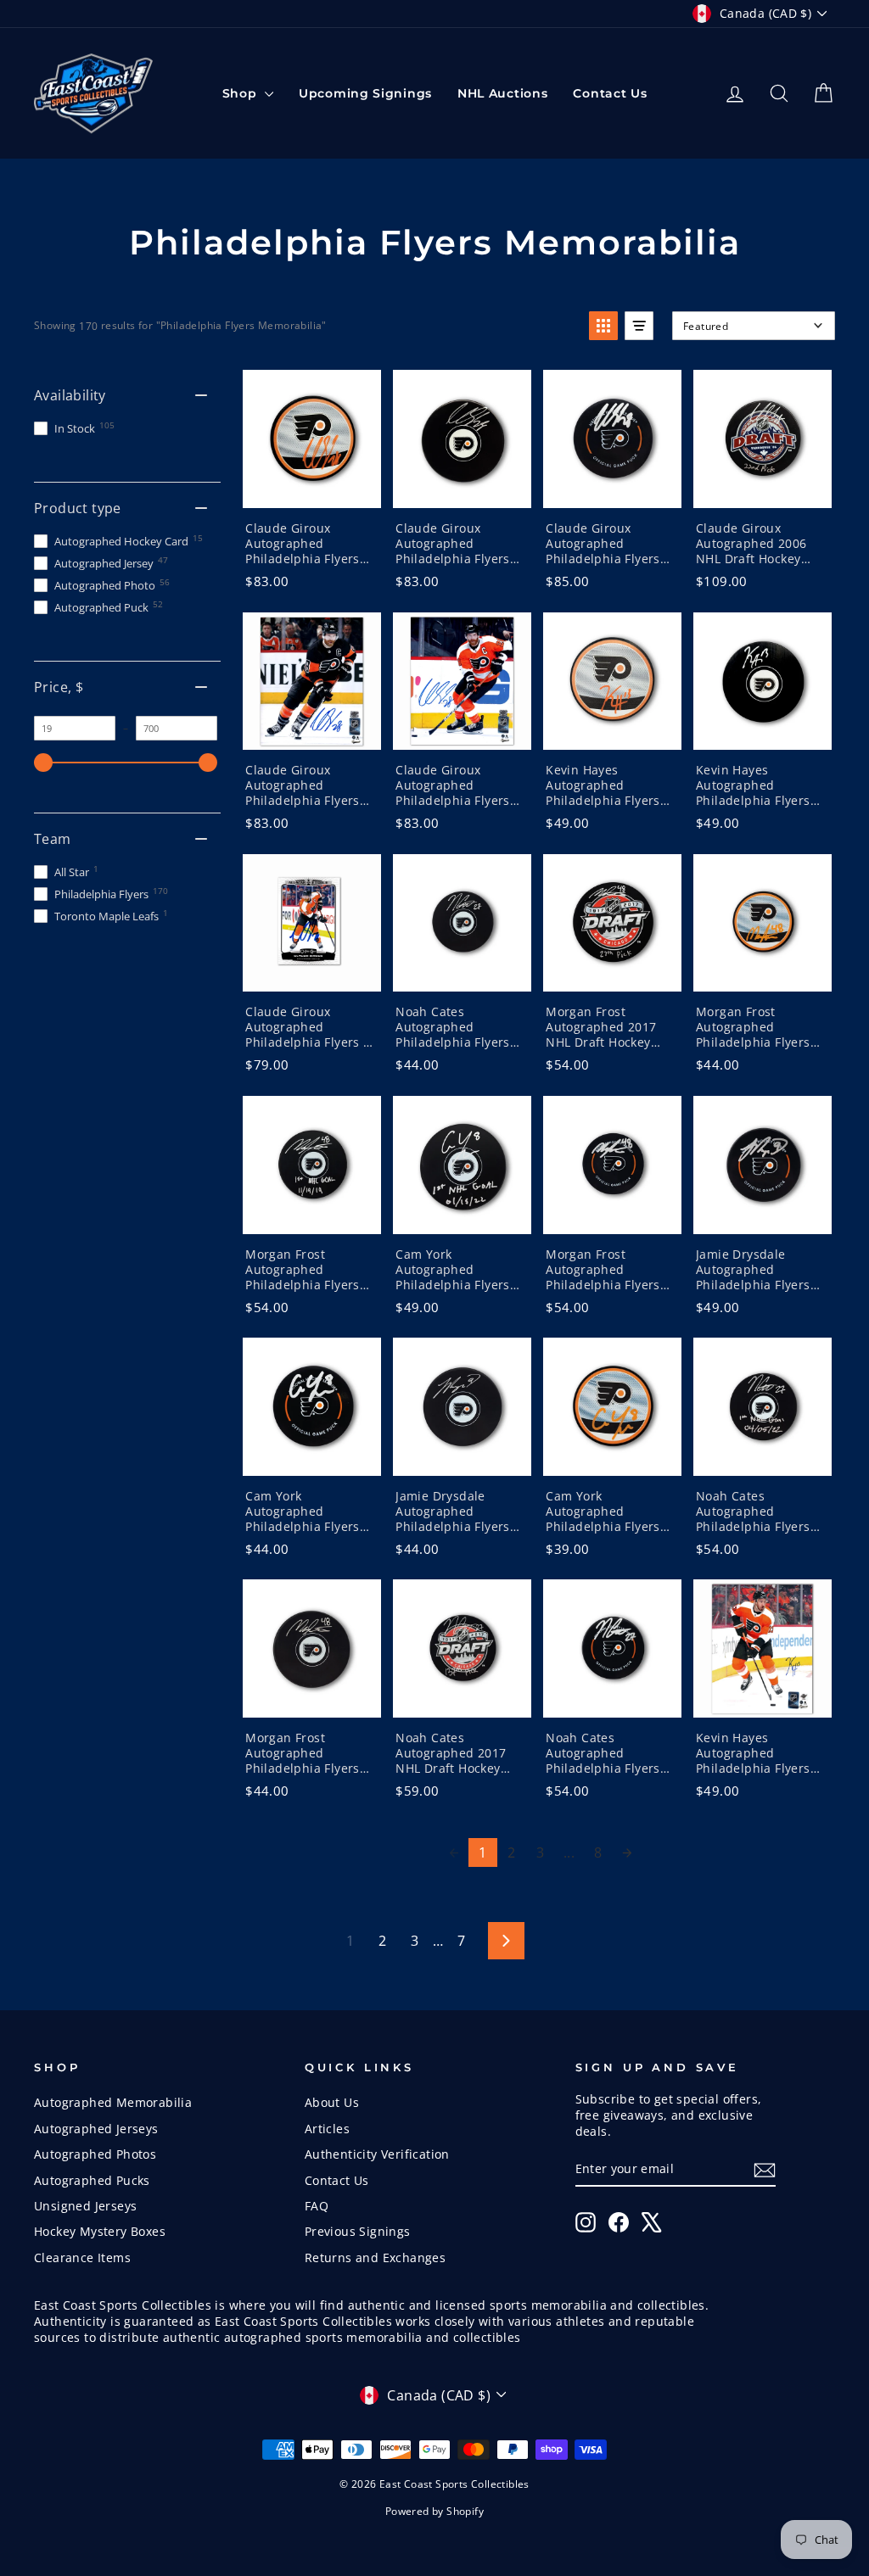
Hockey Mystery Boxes (100, 2231)
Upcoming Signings (365, 93)
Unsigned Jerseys (85, 2206)
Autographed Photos (95, 2154)
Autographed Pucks (92, 2180)
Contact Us (610, 93)
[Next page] (627, 1852)
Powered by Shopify (434, 2511)
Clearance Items (82, 2257)
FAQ (317, 2206)
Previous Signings (358, 2231)
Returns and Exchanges (375, 2257)
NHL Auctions (502, 93)
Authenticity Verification (377, 2154)
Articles (327, 2129)
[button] (603, 326)
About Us (332, 2102)
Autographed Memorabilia (113, 2102)
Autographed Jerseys (96, 2129)
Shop (242, 93)
